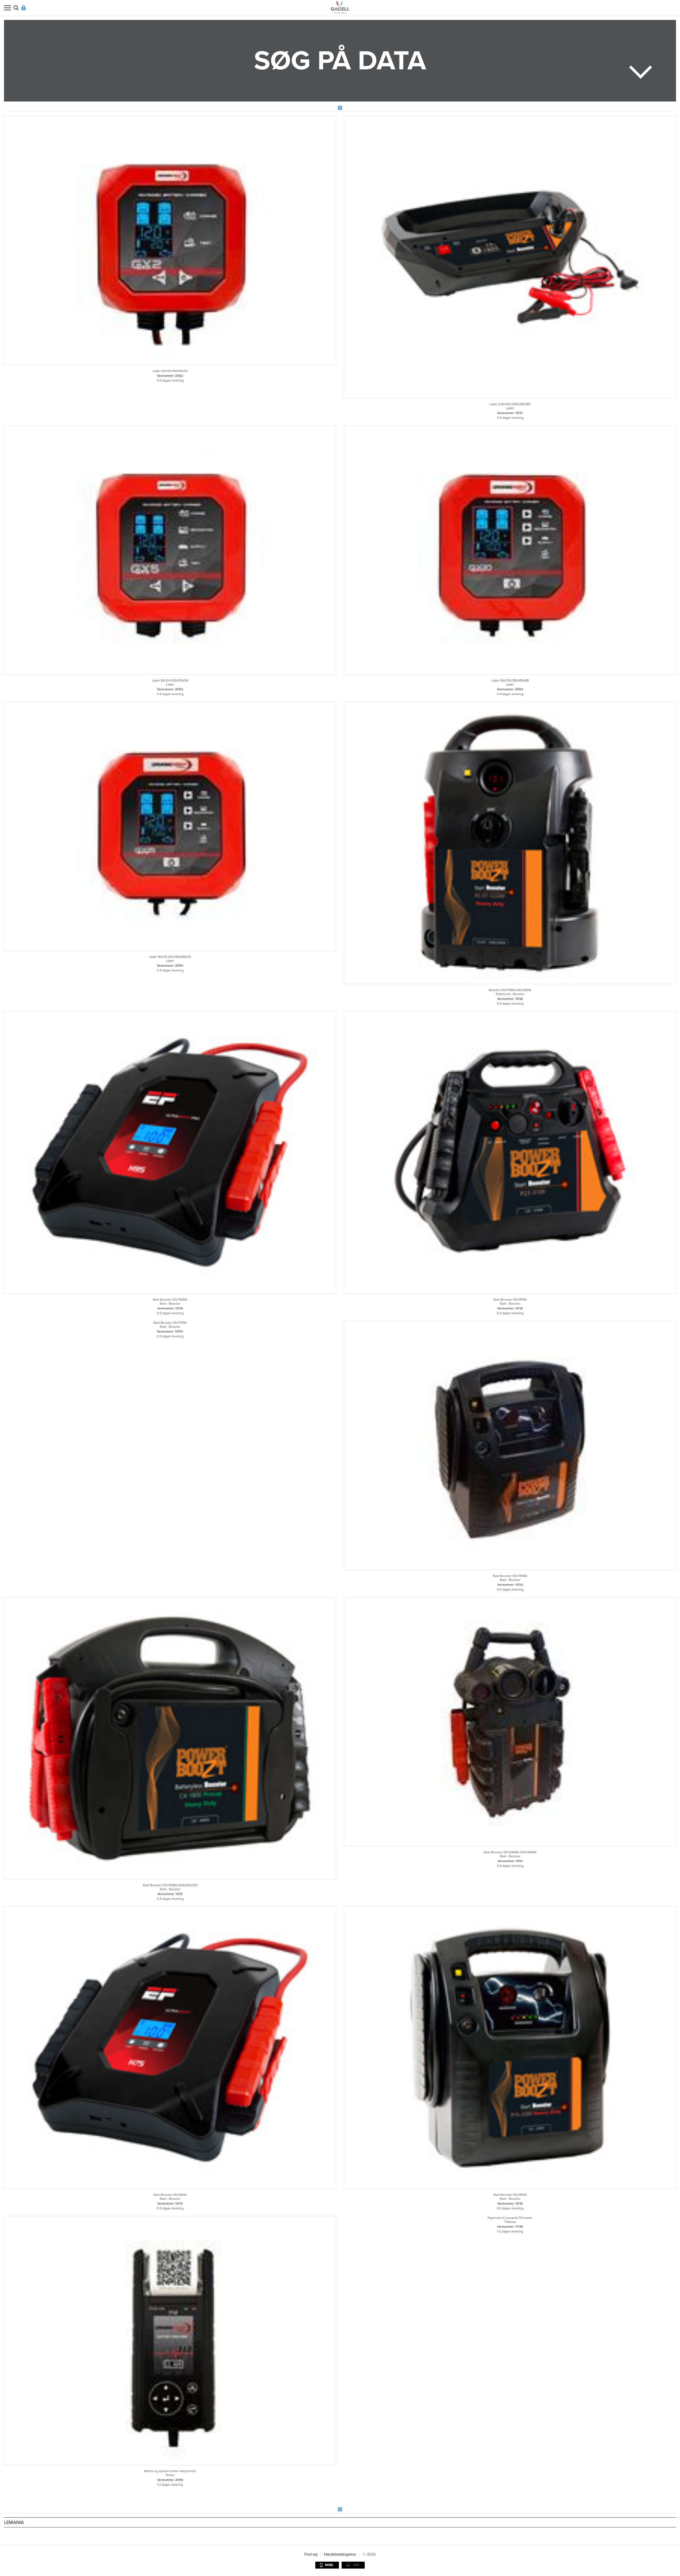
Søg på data (340, 61)
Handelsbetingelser (340, 2554)
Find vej (311, 2554)
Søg (16, 8)
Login (24, 8)
